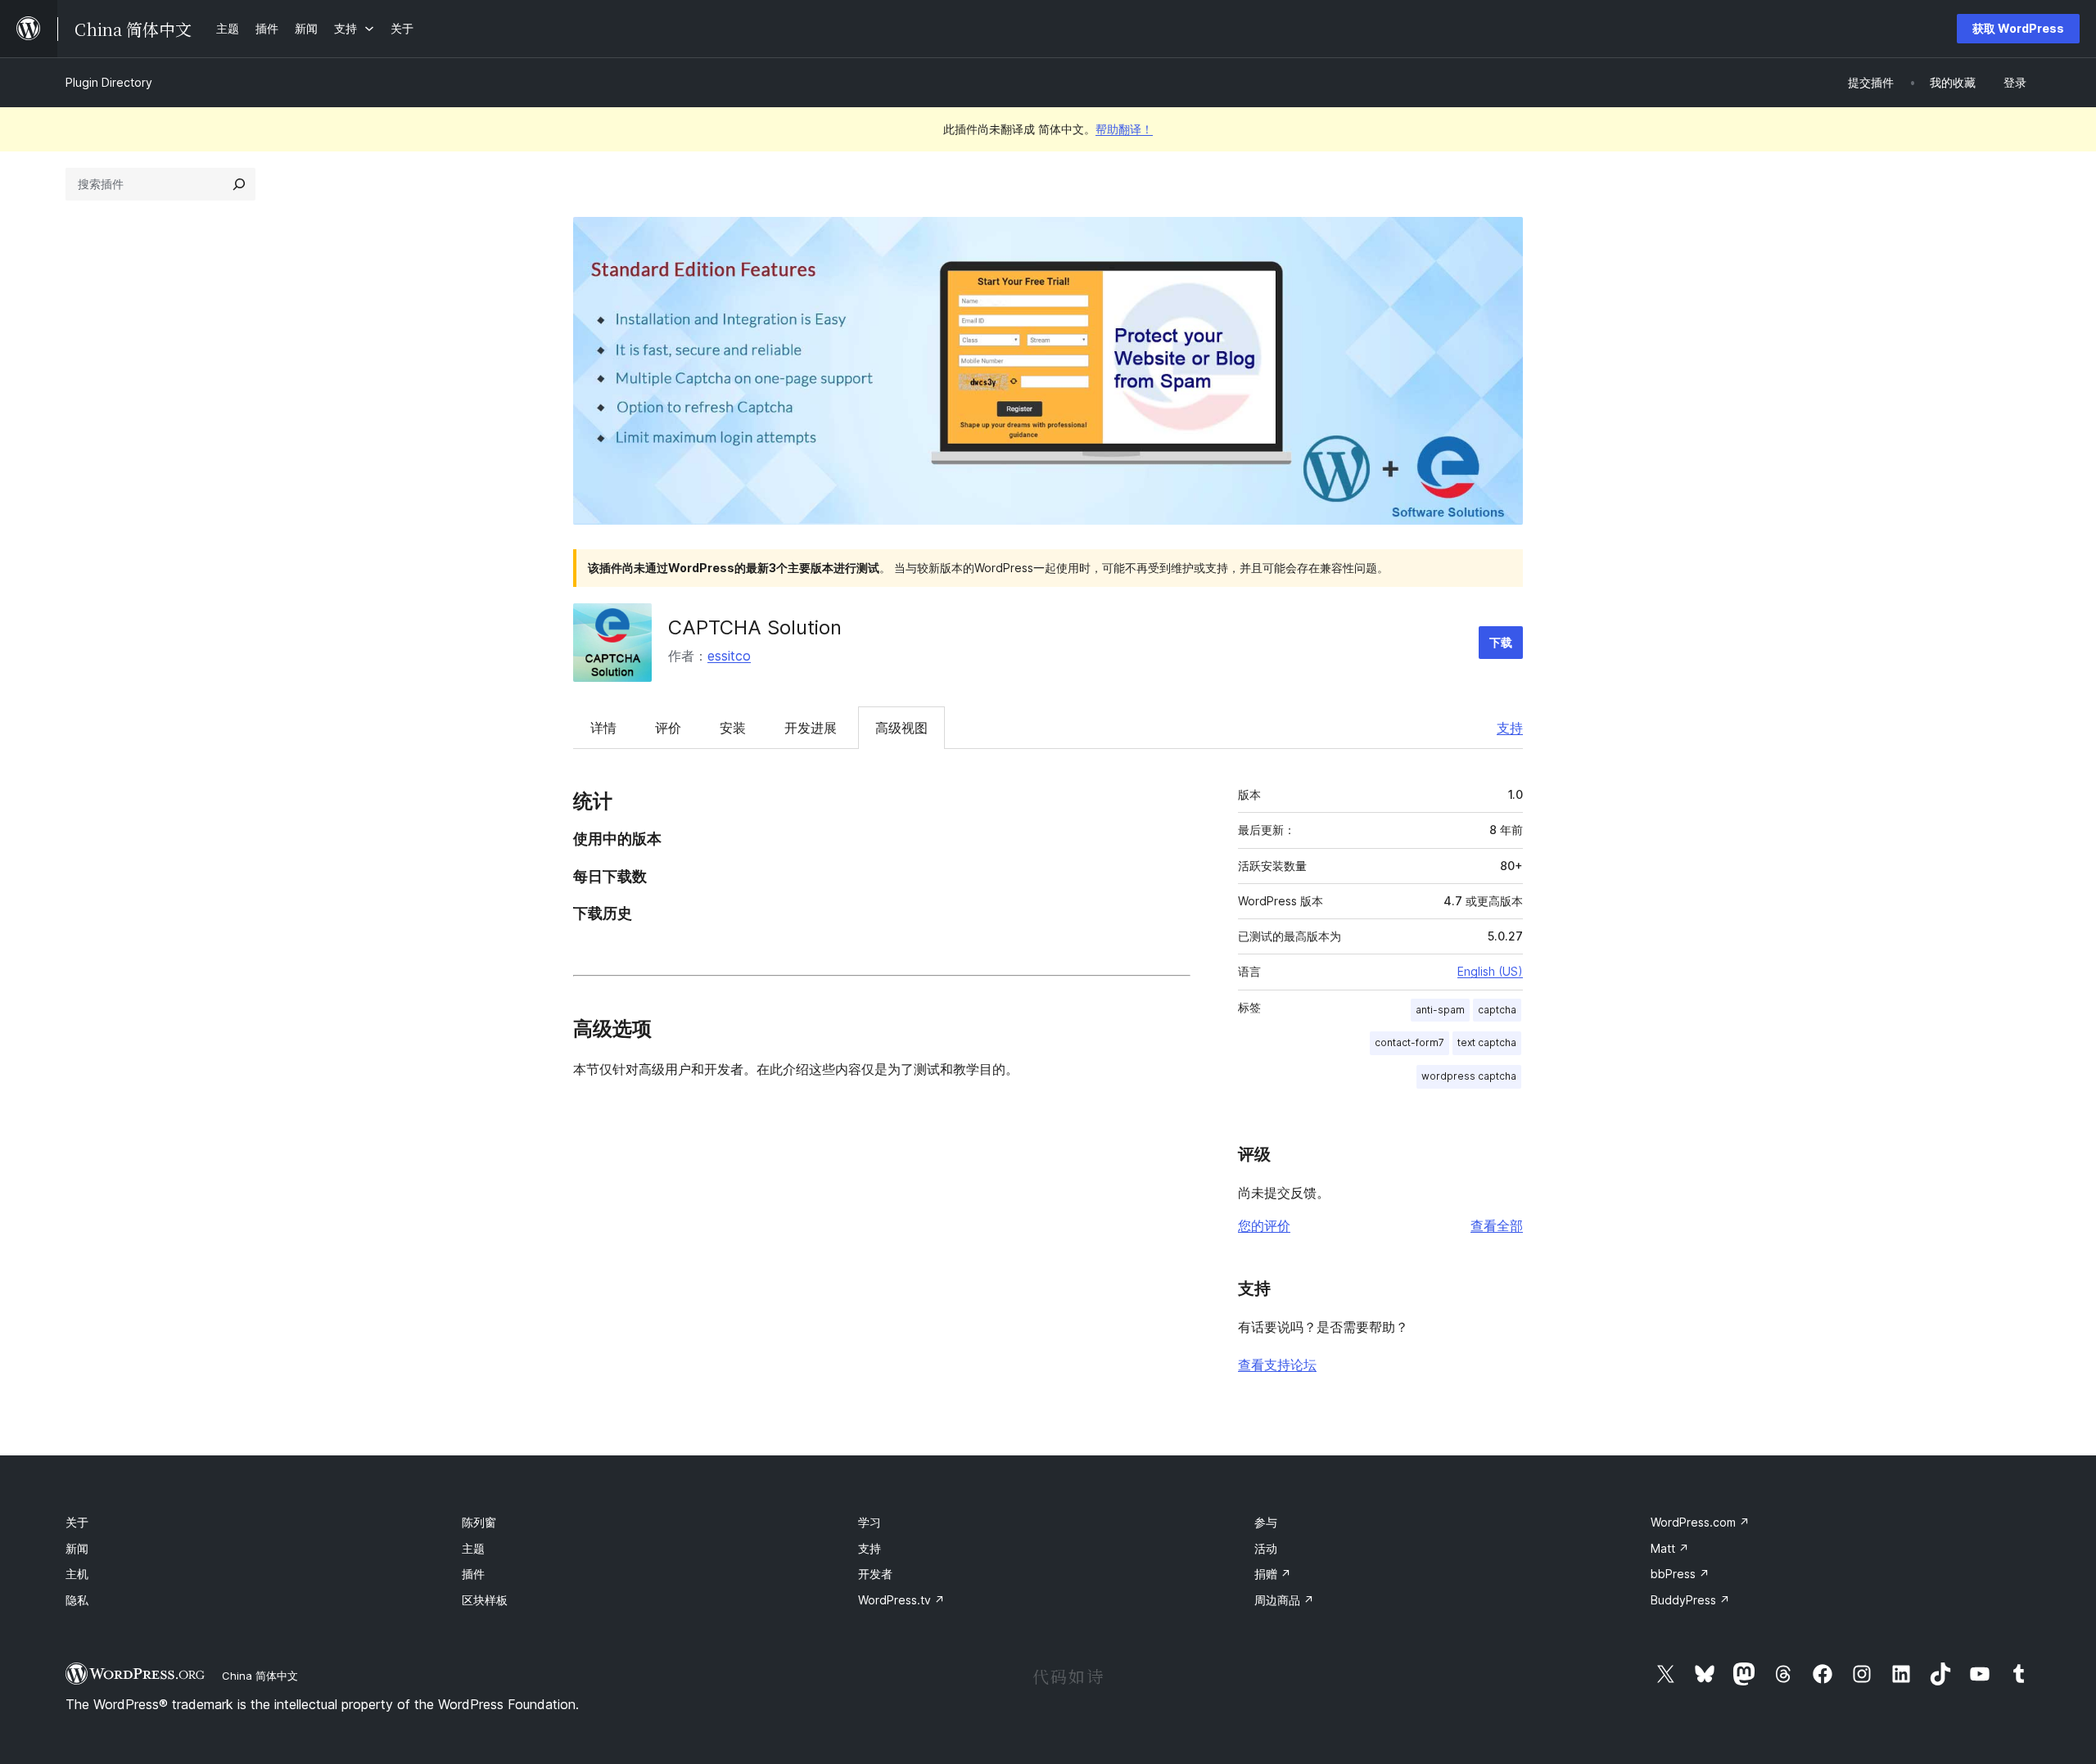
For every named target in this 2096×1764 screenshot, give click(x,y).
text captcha (1487, 1042)
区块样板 (485, 1600)
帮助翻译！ (1124, 129)
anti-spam (1440, 1010)
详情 (603, 728)
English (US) (1490, 971)
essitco (729, 656)
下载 (1501, 642)
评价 (668, 728)
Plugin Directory (109, 82)
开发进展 (811, 728)
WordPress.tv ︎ (901, 1600)
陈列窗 (479, 1522)
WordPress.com (1700, 1522)
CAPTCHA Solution (755, 627)
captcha (1497, 1010)
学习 (870, 1522)
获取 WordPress (2018, 28)
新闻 (77, 1548)
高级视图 (901, 728)
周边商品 (1284, 1600)
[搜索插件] (239, 184)
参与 (1266, 1522)
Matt (1670, 1548)
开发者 (875, 1574)
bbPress (1680, 1574)
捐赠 (1273, 1574)
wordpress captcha (1469, 1076)
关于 (77, 1522)
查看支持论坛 (1277, 1365)
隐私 (77, 1600)
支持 (1510, 728)
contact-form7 (1409, 1042)
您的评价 (1264, 1225)
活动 (1266, 1548)
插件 (473, 1574)
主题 (473, 1548)
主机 (77, 1574)
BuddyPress (1690, 1600)
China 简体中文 (260, 1676)
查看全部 (1497, 1225)
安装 (733, 728)
